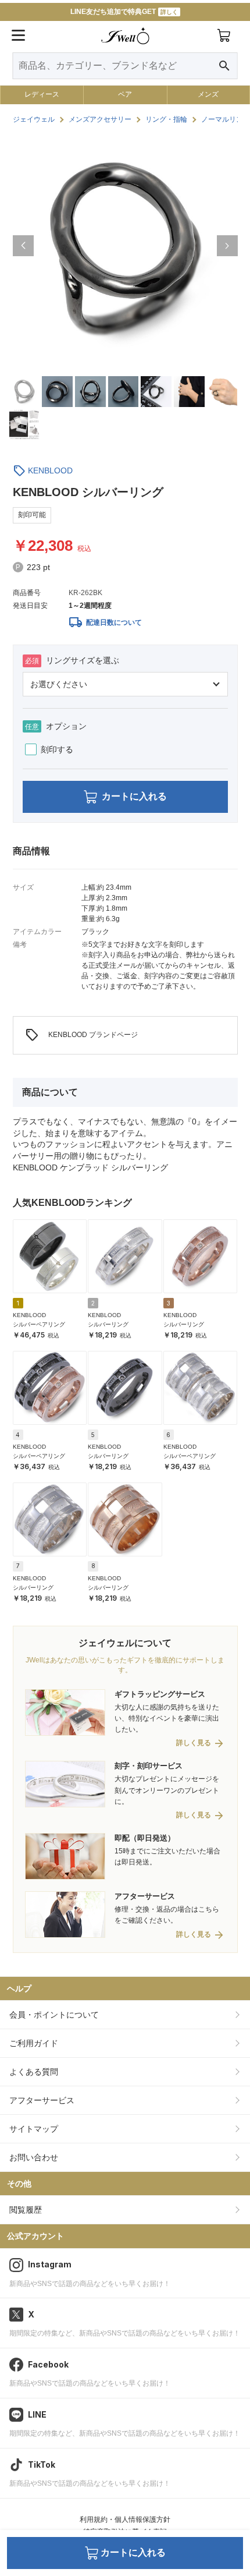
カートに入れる (134, 796)
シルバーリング (108, 1324)
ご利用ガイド (34, 2043)
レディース (42, 94)
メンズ (208, 94)
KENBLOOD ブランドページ (81, 1035)
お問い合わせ (34, 2157)
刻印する (57, 749)
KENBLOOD (50, 470)
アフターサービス (42, 2100)
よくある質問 (34, 2072)
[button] (23, 246)
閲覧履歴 (26, 2210)
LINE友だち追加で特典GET (124, 12)
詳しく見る (194, 1743)
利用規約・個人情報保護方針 (125, 2520)
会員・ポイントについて (54, 2015)
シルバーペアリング (39, 1324)
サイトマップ (34, 2129)
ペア (125, 94)
